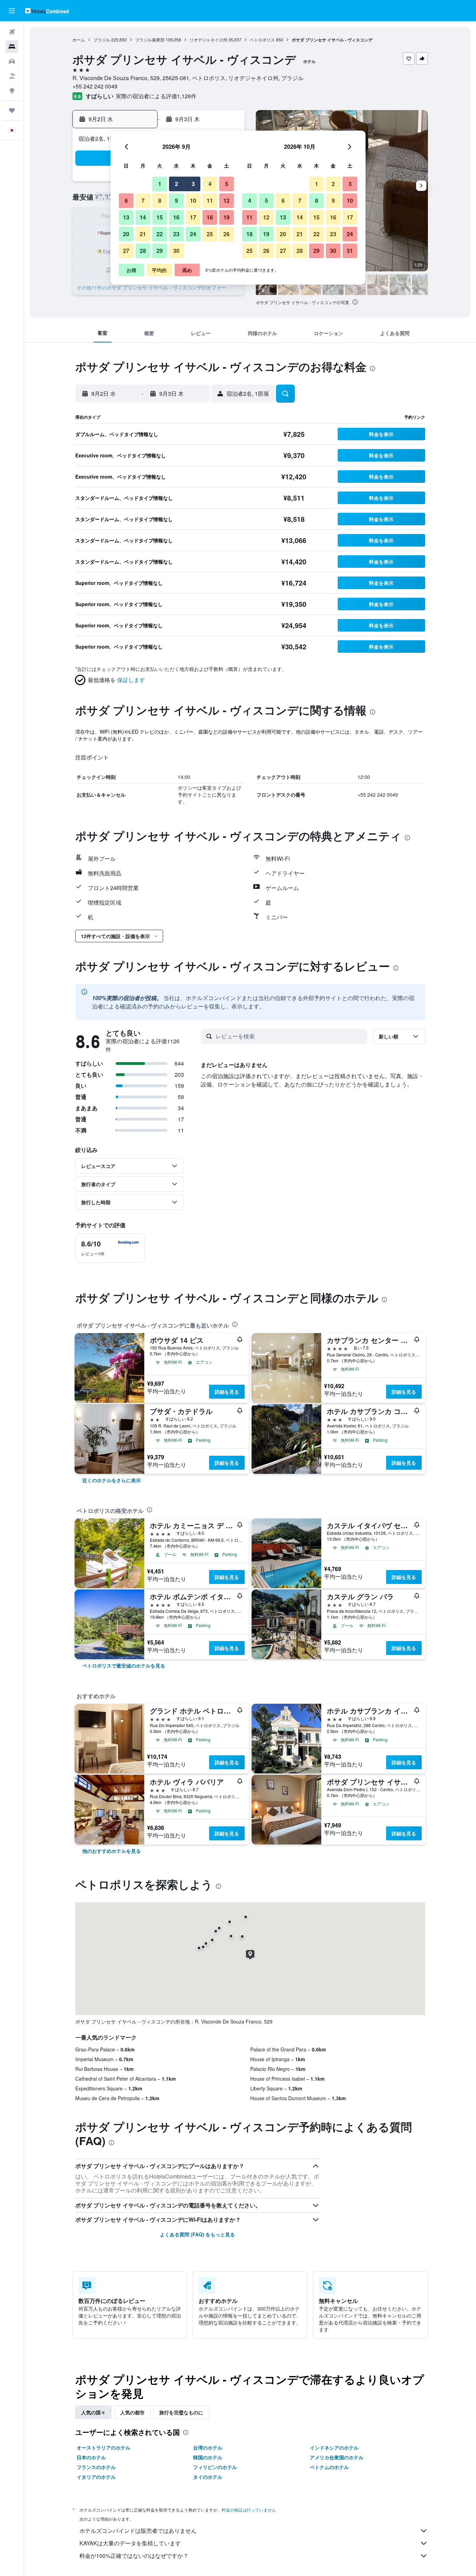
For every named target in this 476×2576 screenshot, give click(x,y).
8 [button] (160, 200)
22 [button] (160, 234)
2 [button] (176, 184)
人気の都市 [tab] (132, 2412)
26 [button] (227, 234)
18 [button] (210, 217)
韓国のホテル (208, 2457)
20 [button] (126, 234)
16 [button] (176, 217)
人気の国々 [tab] (93, 2412)
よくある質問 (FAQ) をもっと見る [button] (197, 2234)
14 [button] (143, 217)
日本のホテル (91, 2457)
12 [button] (227, 200)
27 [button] (126, 251)
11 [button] (210, 200)
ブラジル (102, 40)
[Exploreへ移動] (12, 91)
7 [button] (143, 200)
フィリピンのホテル (215, 2467)
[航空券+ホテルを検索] (12, 76)
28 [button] (143, 251)
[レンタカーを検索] (12, 61)
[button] (12, 11)
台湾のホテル (208, 2447)
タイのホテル (208, 2477)
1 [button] (160, 184)
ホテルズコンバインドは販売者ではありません (138, 2531)
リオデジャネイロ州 (208, 40)
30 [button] (176, 251)
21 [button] (143, 234)
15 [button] (160, 217)
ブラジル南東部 (150, 40)
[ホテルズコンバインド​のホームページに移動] (47, 11)
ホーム (79, 40)
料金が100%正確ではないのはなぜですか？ (134, 2556)
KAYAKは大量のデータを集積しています (130, 2543)
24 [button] (193, 234)
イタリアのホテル (96, 2477)
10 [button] (193, 200)
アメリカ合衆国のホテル (337, 2457)
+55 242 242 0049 (95, 86)
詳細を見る (227, 1392)
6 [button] (126, 200)
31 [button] (350, 251)
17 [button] (193, 217)
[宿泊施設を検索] (12, 47)
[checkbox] (110, 1248)
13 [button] (126, 217)
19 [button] (227, 217)
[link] (112, 1480)
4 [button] (210, 184)
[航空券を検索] (12, 32)
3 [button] (193, 184)
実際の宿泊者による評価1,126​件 (156, 96)
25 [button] (210, 234)
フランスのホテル (96, 2467)
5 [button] (227, 184)
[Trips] (12, 110)
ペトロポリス (262, 40)
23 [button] (176, 234)
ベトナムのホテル (329, 2467)
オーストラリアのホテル (103, 2447)
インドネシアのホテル (334, 2447)
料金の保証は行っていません (249, 2510)
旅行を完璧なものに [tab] (181, 2412)
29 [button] (160, 251)
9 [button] (176, 200)
